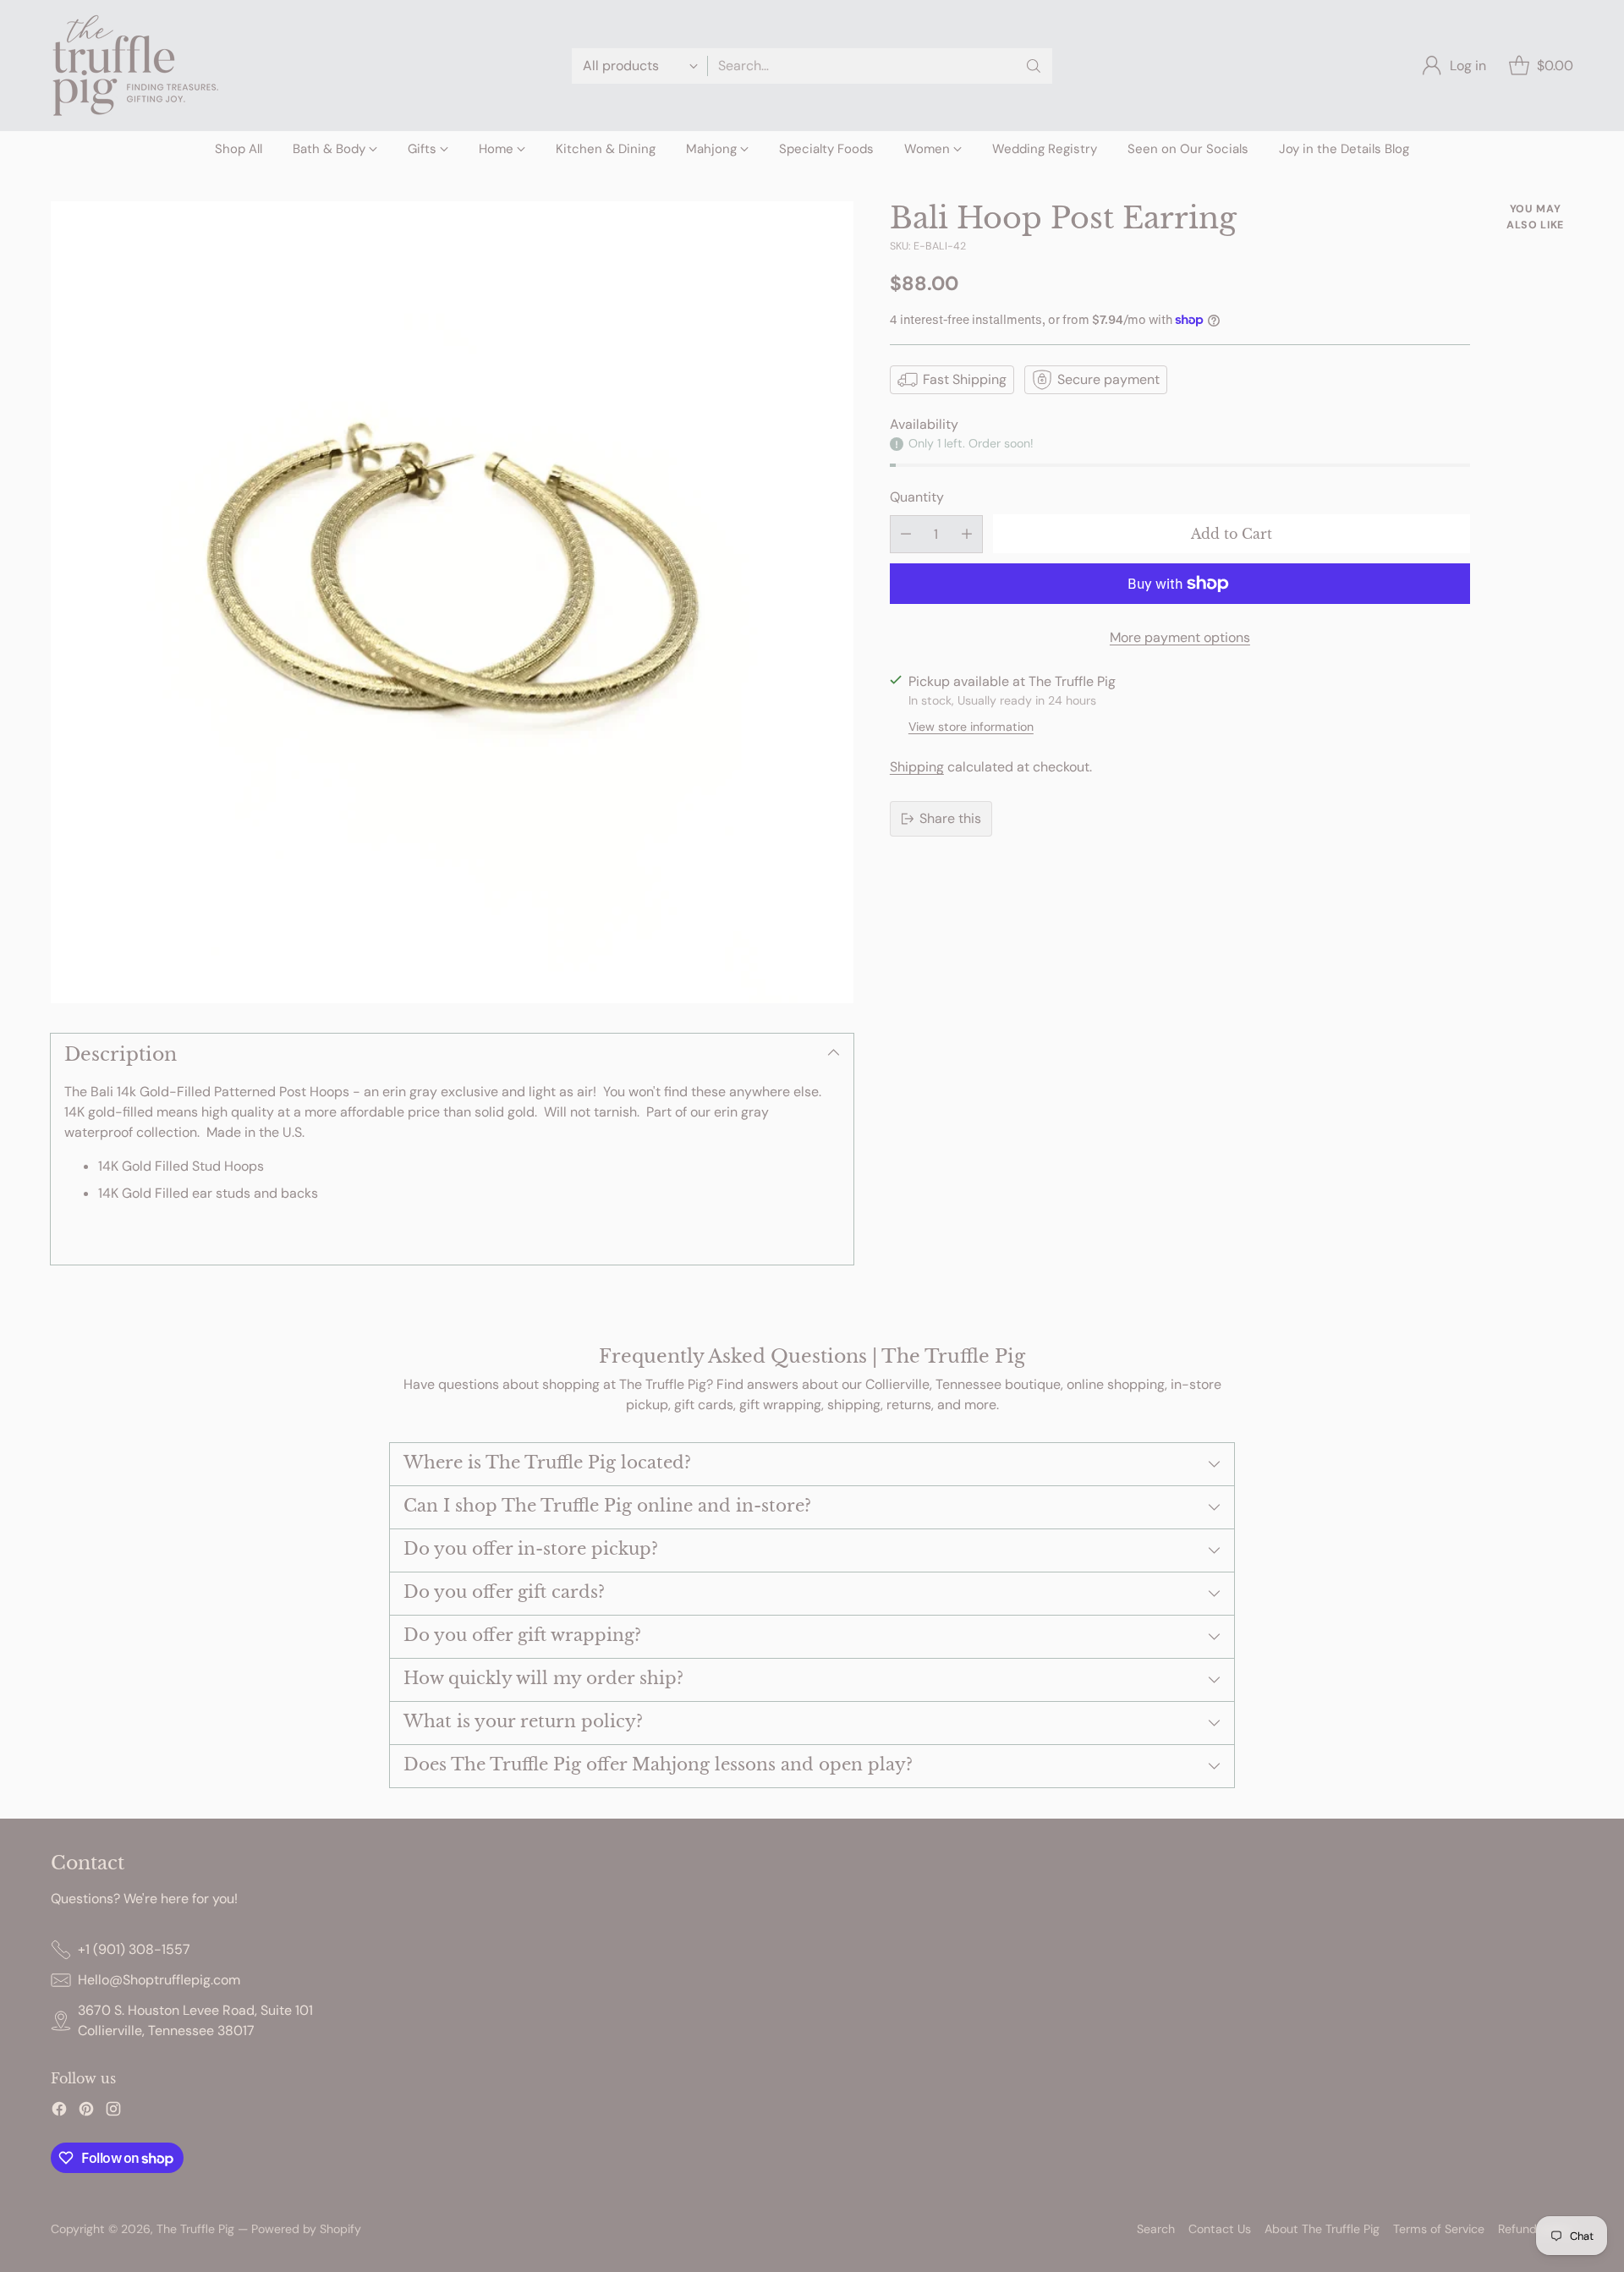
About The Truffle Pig (1322, 2229)
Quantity (917, 496)
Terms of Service (1439, 2229)
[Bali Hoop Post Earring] (452, 603)
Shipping (917, 767)
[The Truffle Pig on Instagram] (113, 2112)
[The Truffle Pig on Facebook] (59, 2112)
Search (1156, 2229)
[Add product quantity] (967, 534)
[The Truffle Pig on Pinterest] (86, 2112)
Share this (950, 818)
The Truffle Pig (195, 2229)
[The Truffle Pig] (135, 66)
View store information (971, 727)
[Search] (1034, 66)
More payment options (1180, 637)
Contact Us (1220, 2229)
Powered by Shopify (306, 2229)
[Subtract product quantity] (906, 534)
